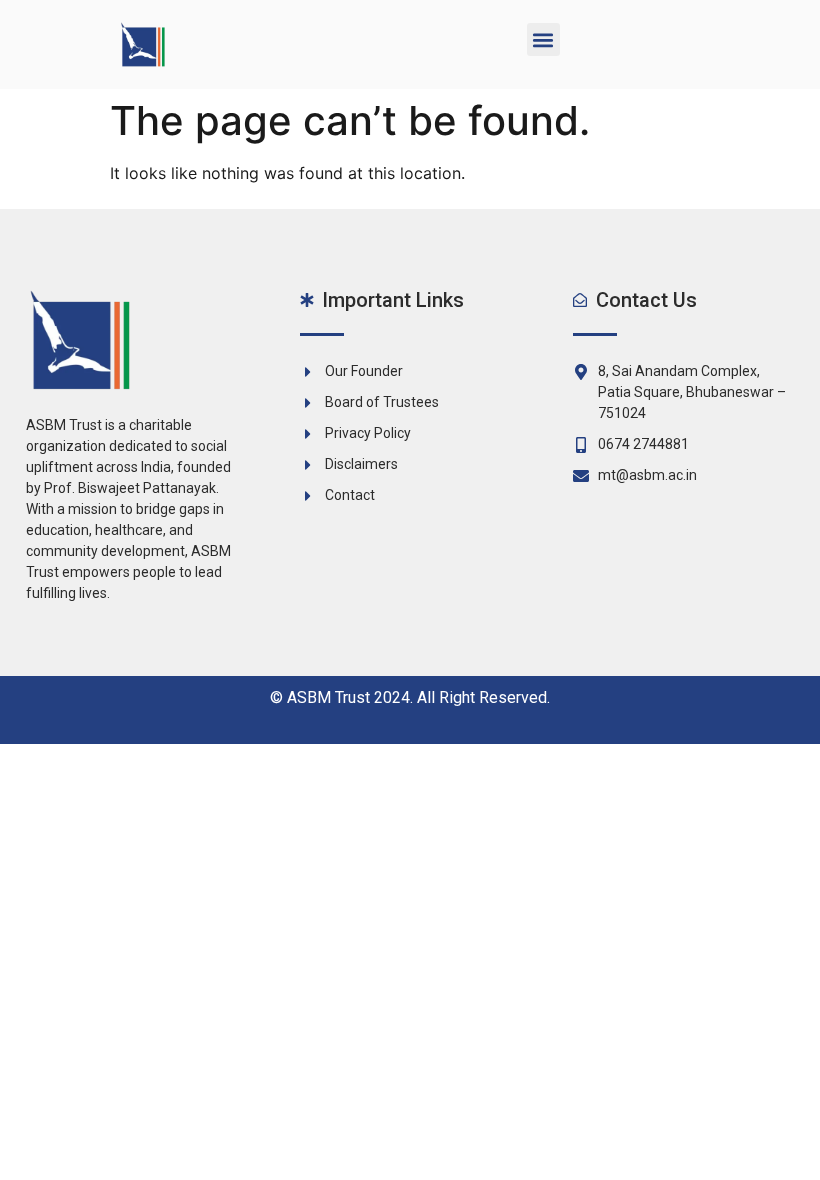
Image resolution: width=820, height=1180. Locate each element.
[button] (543, 39)
